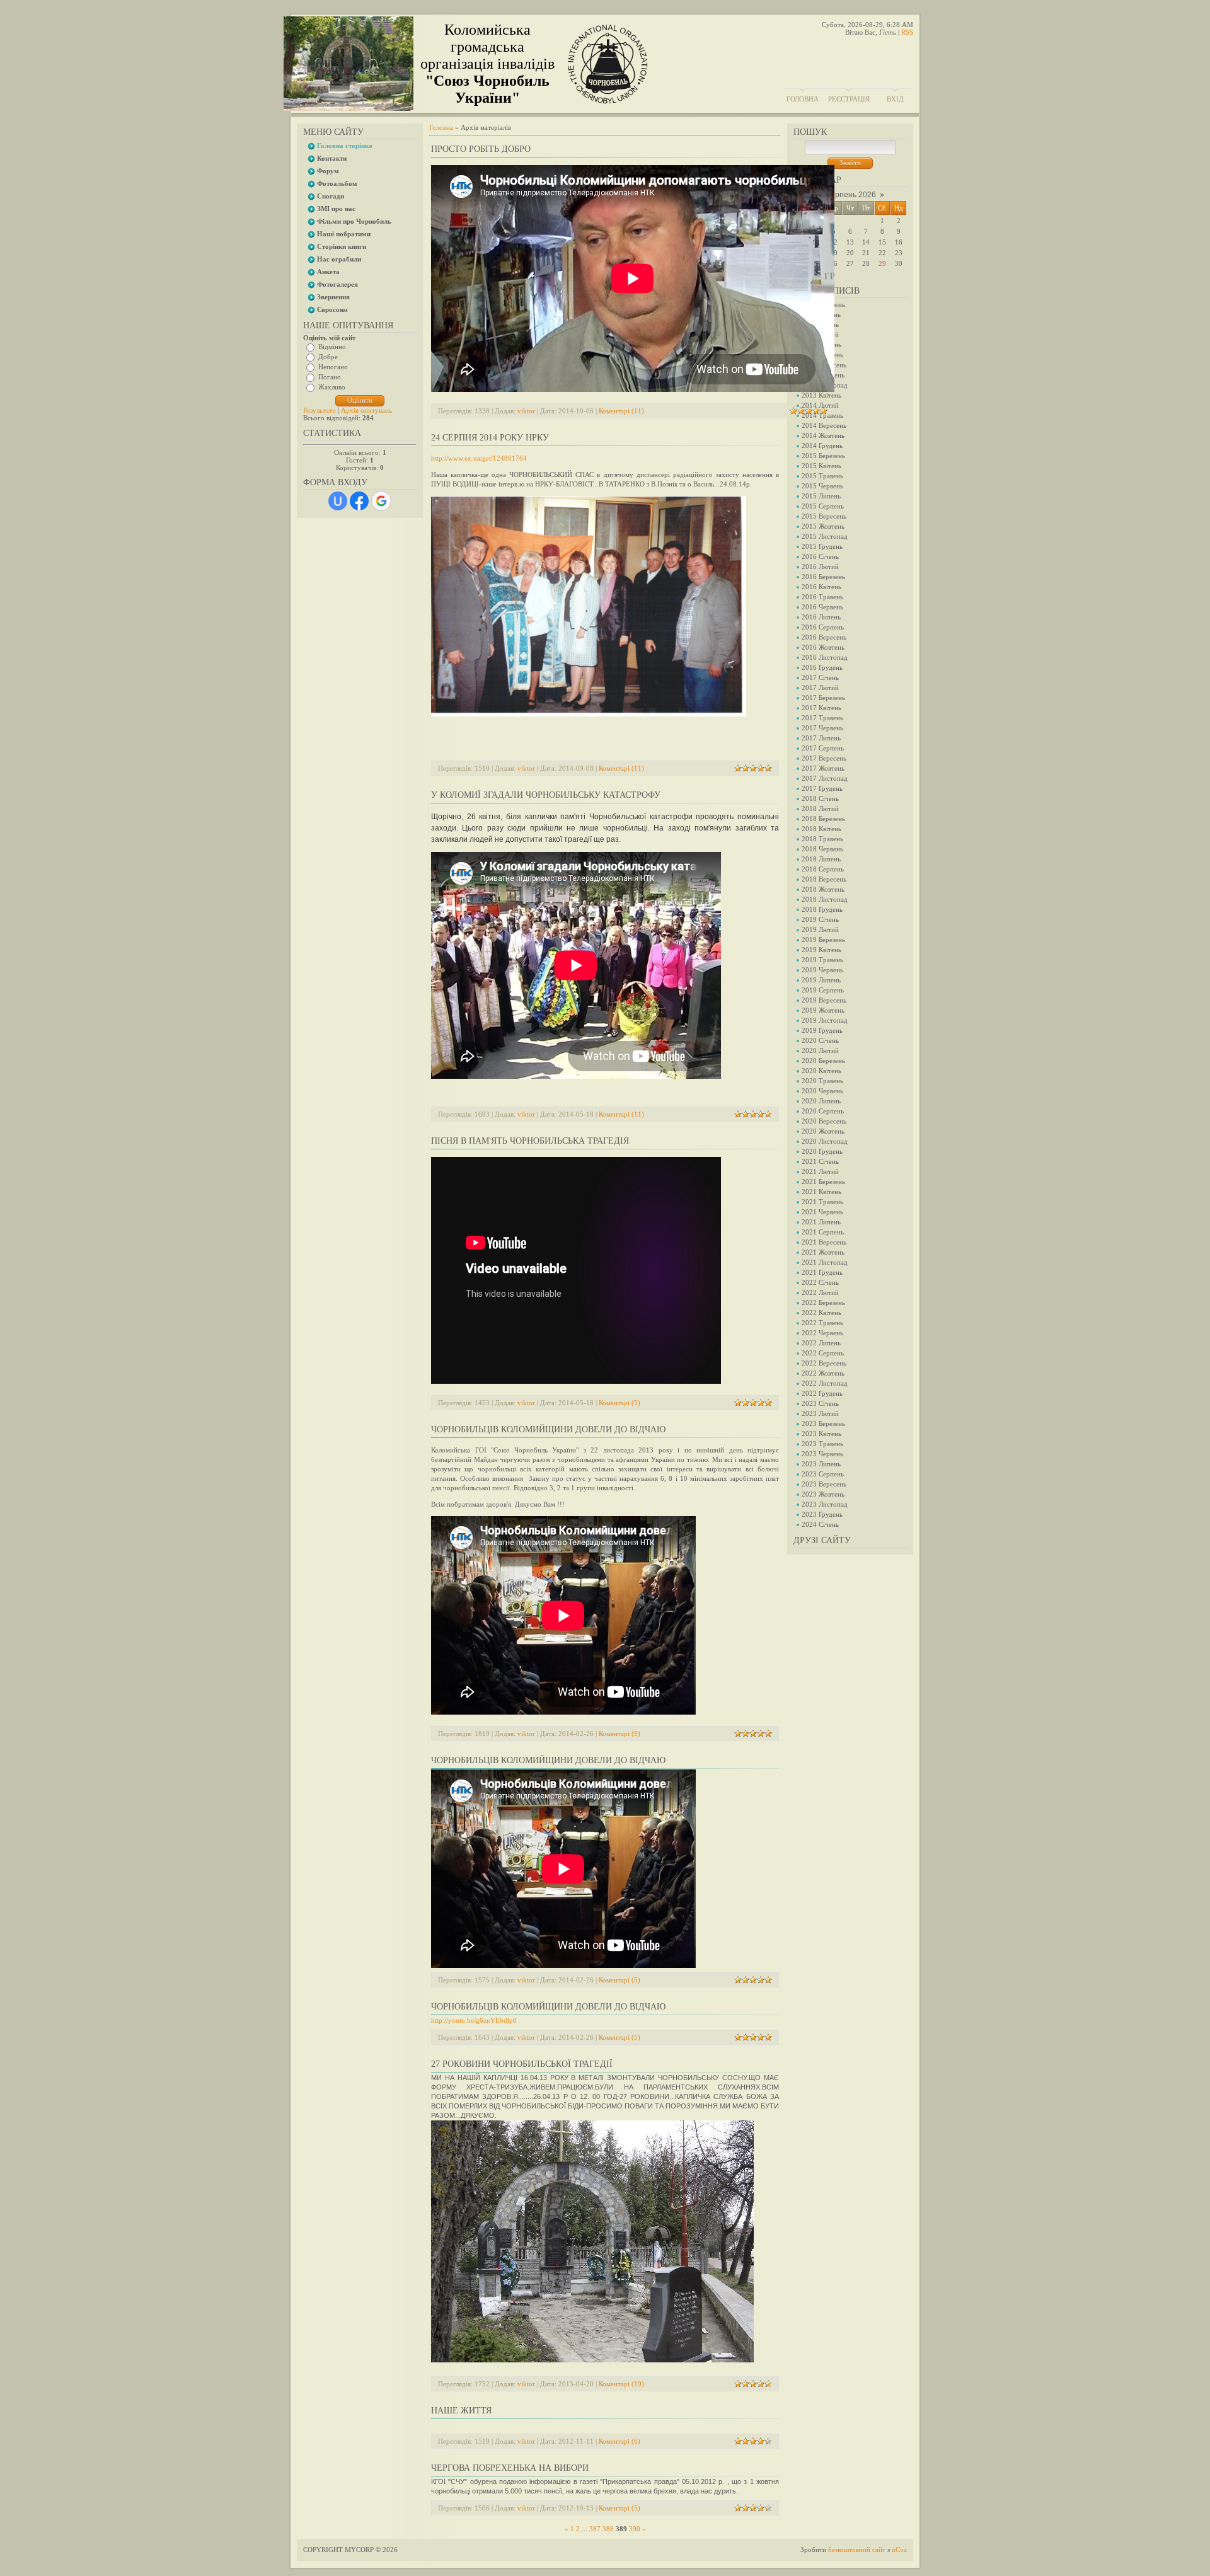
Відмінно (332, 347)
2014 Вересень (824, 425)
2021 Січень (820, 1161)
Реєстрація (849, 99)
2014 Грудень (822, 446)
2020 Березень (823, 1061)
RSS (907, 32)
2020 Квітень (821, 1071)
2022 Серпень (823, 1353)
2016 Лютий (820, 566)
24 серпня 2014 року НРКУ (490, 438)
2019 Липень (821, 980)
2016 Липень (821, 617)
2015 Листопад (825, 536)
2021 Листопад (825, 1262)
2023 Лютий (820, 1413)
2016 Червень (822, 607)
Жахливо (332, 387)
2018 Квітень (821, 829)
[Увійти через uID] (338, 501)
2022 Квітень (821, 1313)
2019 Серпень (823, 990)
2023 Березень (823, 1423)
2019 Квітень (821, 950)
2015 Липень (821, 496)
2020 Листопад (825, 1141)
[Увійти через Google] (381, 501)
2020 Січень (820, 1040)
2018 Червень (822, 849)
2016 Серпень (823, 627)
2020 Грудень (822, 1151)
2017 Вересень (824, 758)
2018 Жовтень (823, 889)
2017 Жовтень (823, 768)
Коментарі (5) (619, 1403)
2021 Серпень (823, 1232)
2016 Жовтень (823, 647)
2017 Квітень (821, 708)
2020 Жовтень (823, 1131)
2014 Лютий (820, 405)
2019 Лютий (820, 929)
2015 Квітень (821, 466)
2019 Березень (823, 940)
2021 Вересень (824, 1242)
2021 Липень (821, 1222)
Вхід (895, 99)
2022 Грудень (822, 1393)
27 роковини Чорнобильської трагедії (522, 2064)
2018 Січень (820, 798)
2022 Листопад (825, 1383)
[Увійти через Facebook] (359, 501)
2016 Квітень (821, 587)
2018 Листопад (825, 899)
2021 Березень (823, 1182)
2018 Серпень (823, 869)
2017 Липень (821, 738)
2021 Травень (822, 1202)
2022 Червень (822, 1333)
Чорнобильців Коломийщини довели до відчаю (548, 1429)
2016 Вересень (824, 637)
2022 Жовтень (823, 1373)
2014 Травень (822, 415)
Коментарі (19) (621, 2384)
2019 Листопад (825, 1020)
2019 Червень (822, 970)
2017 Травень (822, 718)
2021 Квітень (821, 1192)
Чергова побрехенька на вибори (510, 2468)
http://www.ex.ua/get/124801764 (479, 458)
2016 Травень (822, 597)
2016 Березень (823, 577)
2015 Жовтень (823, 526)
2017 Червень (822, 728)
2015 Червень (822, 486)
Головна (803, 99)
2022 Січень (820, 1282)
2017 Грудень (822, 788)
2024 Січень (820, 1524)
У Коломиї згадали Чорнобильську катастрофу (546, 795)
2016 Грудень (822, 667)
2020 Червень (822, 1091)
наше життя (461, 2411)
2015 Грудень (822, 546)
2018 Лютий (820, 808)
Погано (330, 377)
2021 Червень (822, 1212)
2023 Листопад (825, 1504)
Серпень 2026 (850, 195)
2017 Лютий (820, 687)
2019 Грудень (822, 1030)
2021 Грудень (822, 1272)
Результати (320, 410)
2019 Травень (822, 960)
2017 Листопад (825, 778)
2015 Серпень (823, 506)
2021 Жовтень (823, 1252)
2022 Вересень (824, 1363)
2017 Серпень (823, 748)
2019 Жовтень (823, 1010)
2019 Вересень (824, 1000)
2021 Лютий (820, 1171)
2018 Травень (822, 839)
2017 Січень (820, 677)
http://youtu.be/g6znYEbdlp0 (474, 2020)
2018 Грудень (822, 909)
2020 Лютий (820, 1050)
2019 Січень (820, 919)
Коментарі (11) (621, 411)
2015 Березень (823, 456)
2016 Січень (820, 556)
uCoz (899, 2550)
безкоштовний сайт (857, 2550)
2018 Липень (821, 859)
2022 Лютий (820, 1292)
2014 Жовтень (823, 435)
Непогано (333, 367)
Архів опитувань (366, 410)
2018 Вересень (824, 879)
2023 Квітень (821, 1434)
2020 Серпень (823, 1111)
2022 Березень (823, 1302)
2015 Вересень (824, 516)
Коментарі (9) (619, 1734)
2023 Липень (821, 1464)
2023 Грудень (822, 1514)
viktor (526, 411)
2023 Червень (822, 1454)
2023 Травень (822, 1444)
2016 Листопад (825, 657)
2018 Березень (823, 819)
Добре (328, 357)
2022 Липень (821, 1343)
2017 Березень (823, 698)
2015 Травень (822, 476)
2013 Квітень (821, 395)
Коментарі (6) (619, 2441)
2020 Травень (822, 1081)
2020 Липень (821, 1101)
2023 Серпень (823, 1474)
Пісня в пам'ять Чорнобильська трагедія (530, 1141)
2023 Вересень (824, 1484)
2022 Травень (822, 1323)
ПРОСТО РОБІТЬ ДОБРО (481, 149)
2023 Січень (820, 1403)
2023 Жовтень (823, 1494)
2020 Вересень (824, 1121)
